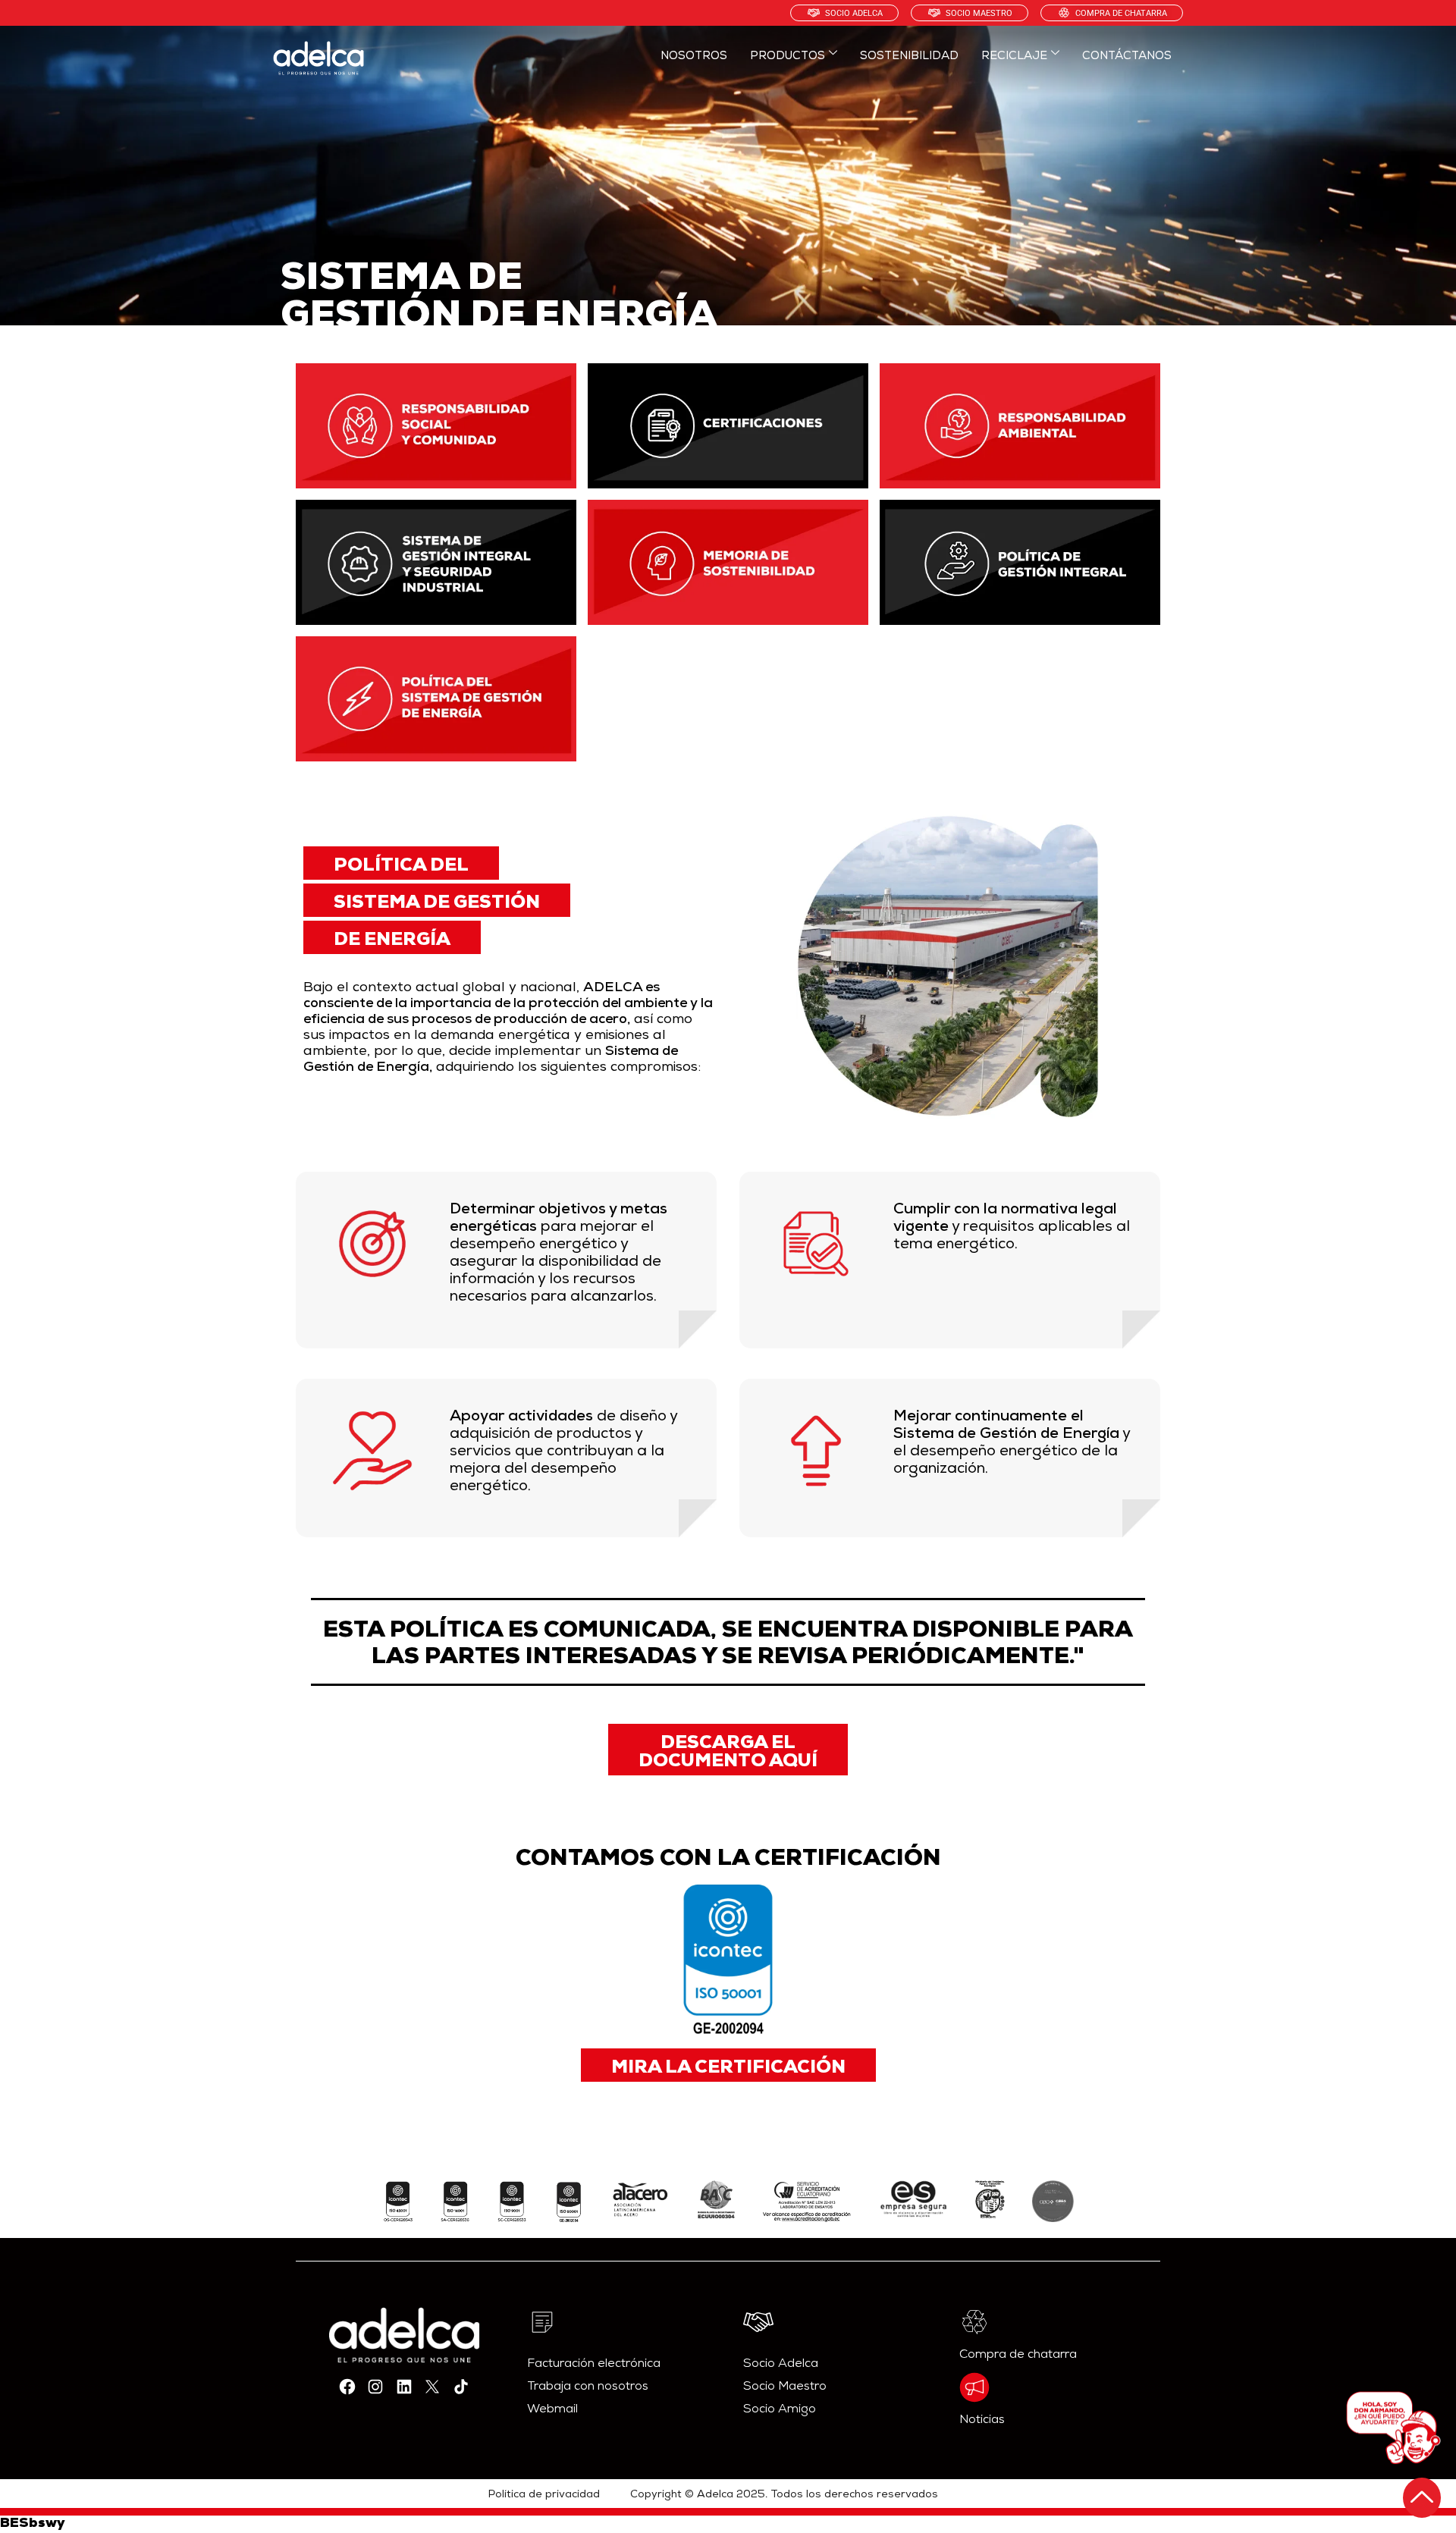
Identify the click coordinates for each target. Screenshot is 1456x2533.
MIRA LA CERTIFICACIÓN (728, 2069)
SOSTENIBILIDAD (909, 56)
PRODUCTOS (788, 56)
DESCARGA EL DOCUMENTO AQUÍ (728, 1753)
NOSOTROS (694, 56)
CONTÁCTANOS (1127, 56)
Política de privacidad (544, 2495)
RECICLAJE (1014, 56)
